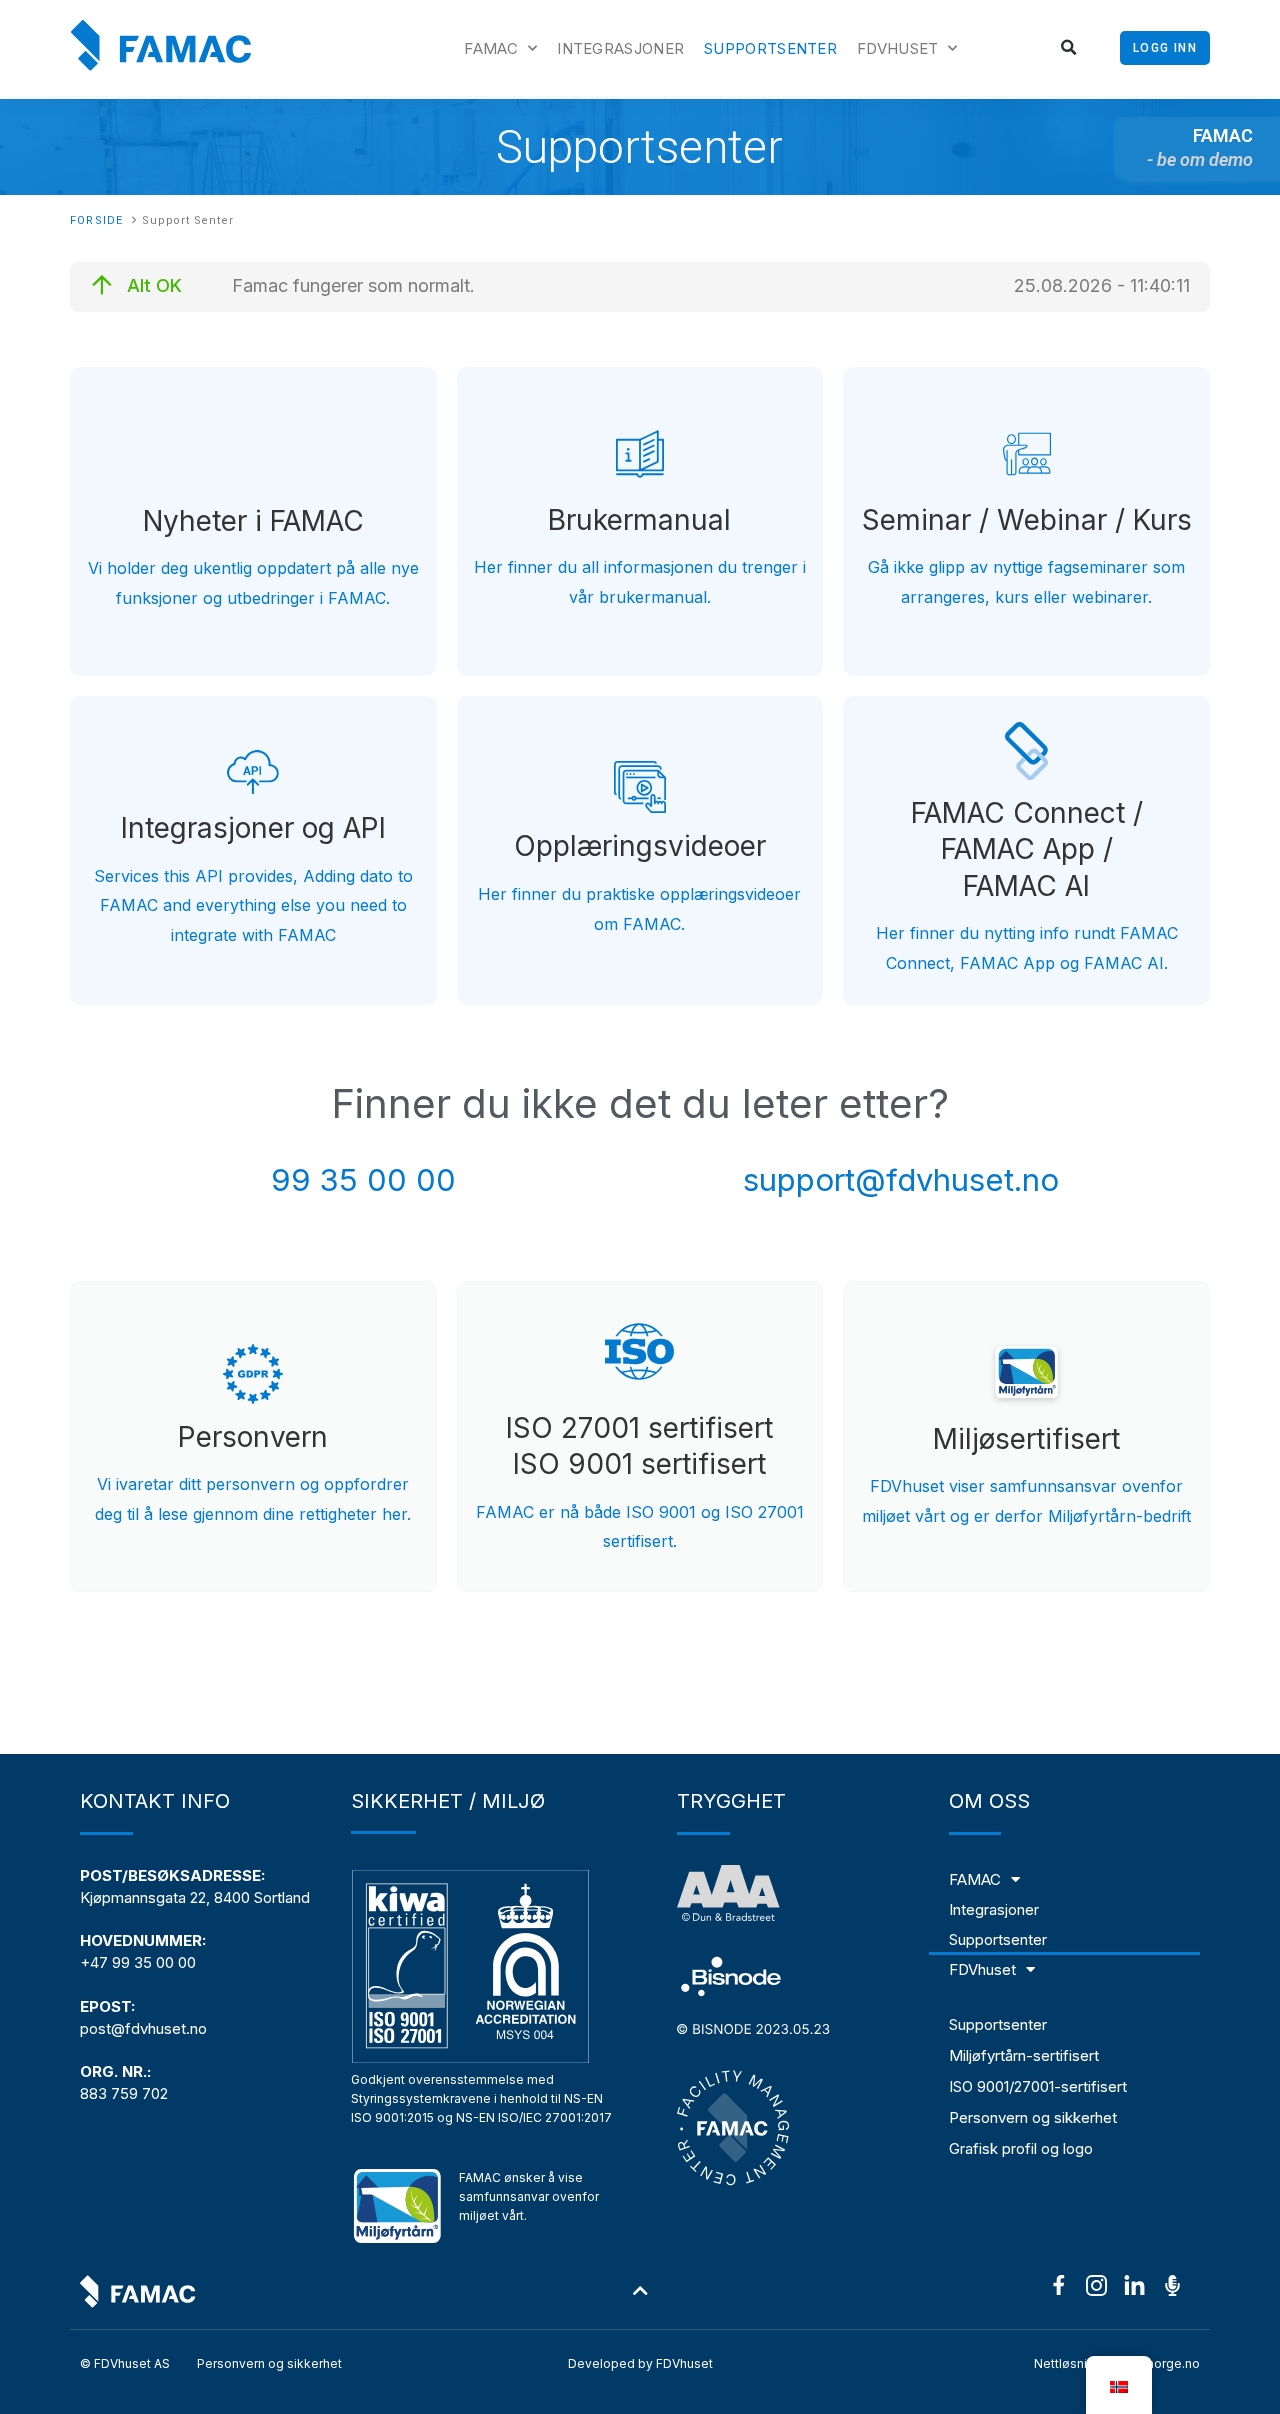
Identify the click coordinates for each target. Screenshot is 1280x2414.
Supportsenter (770, 48)
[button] (1069, 48)
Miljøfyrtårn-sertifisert (1024, 2055)
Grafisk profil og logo (1021, 2148)
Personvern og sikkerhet (1033, 2117)
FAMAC (491, 48)
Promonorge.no (1154, 2363)
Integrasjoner (620, 48)
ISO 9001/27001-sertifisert (1038, 2086)
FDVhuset (897, 48)
